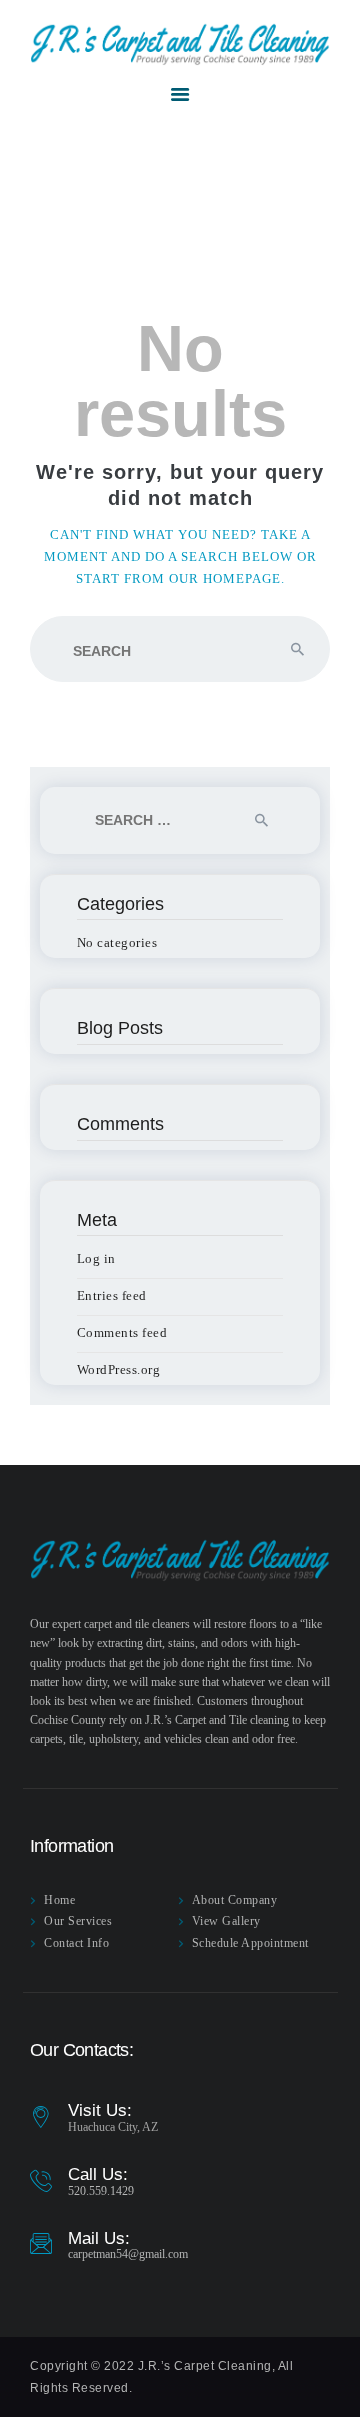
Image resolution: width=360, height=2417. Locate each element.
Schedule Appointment (250, 1943)
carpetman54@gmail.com (128, 2254)
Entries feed (112, 1295)
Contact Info (76, 1943)
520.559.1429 (101, 2191)
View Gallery (226, 1921)
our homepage (225, 578)
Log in (96, 1258)
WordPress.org (119, 1369)
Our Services (78, 1921)
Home (59, 1900)
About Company (235, 1900)
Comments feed (122, 1332)
